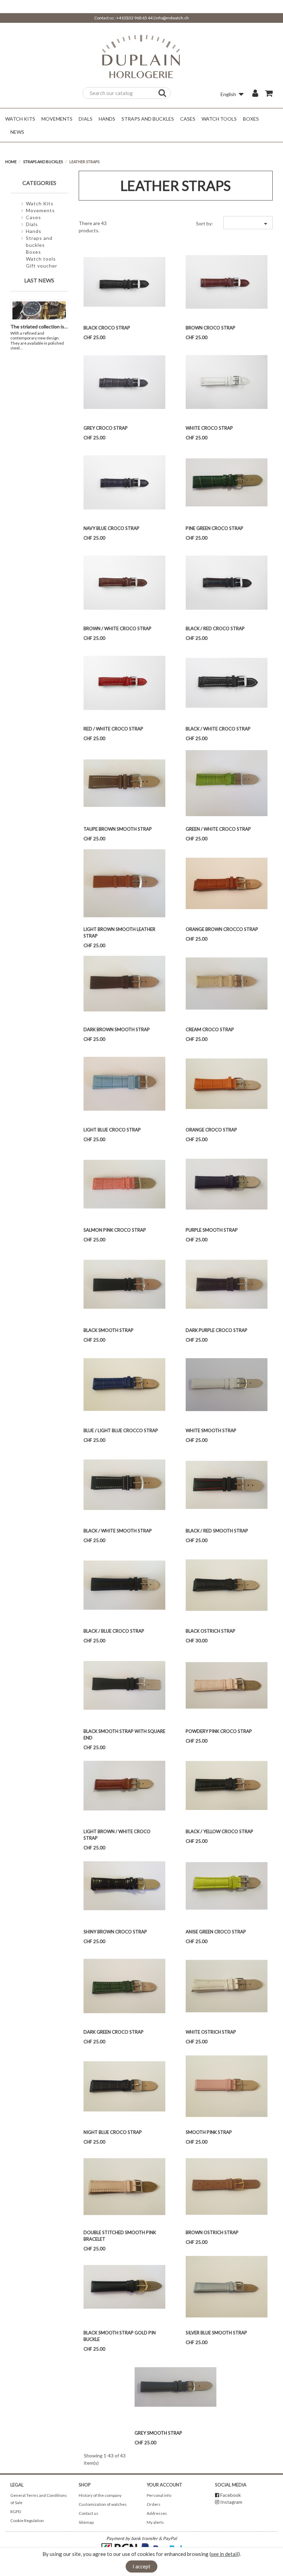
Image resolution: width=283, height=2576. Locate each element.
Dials (32, 224)
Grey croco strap (106, 428)
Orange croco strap (211, 1130)
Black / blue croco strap (114, 1631)
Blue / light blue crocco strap (121, 1430)
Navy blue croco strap (111, 528)
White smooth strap (211, 1430)
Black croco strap (107, 328)
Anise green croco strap (216, 1932)
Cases (33, 217)
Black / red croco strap (215, 628)
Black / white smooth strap (118, 1531)
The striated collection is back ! (44, 326)
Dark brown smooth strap (117, 1029)
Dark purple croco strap (217, 1330)
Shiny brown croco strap (115, 1932)
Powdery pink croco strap (219, 1731)
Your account (164, 2485)
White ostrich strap (211, 2032)
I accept (141, 2566)
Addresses (157, 2513)
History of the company (100, 2495)
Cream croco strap (210, 1029)
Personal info (159, 2495)
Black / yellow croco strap (219, 1831)
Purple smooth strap (212, 1230)
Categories (39, 183)
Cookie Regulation (27, 2521)
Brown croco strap (211, 328)
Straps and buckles (39, 241)
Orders (154, 2504)
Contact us (89, 2513)
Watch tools (41, 259)
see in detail (225, 2554)
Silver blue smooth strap (216, 2333)
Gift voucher (42, 266)
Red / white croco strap (113, 729)
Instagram (231, 2502)
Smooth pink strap (209, 2132)
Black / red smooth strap (217, 1531)
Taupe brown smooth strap (118, 829)
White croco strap (209, 428)
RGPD (16, 2512)
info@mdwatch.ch (172, 18)
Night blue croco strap (113, 2132)
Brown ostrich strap (212, 2232)
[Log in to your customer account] (255, 94)
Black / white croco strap (218, 729)
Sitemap (86, 2522)
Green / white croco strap (218, 829)
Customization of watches (103, 2504)
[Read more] (26, 348)
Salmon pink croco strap (115, 1230)
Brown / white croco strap (118, 628)
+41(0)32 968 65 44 (134, 18)
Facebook (231, 2495)
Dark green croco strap (114, 2032)
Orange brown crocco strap (222, 929)
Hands (34, 231)
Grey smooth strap (158, 2433)
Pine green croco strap (214, 528)
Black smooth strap (109, 1330)
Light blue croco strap (112, 1130)
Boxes (33, 252)
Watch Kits (40, 203)
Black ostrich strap (211, 1631)
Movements (40, 210)
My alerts (155, 2522)
